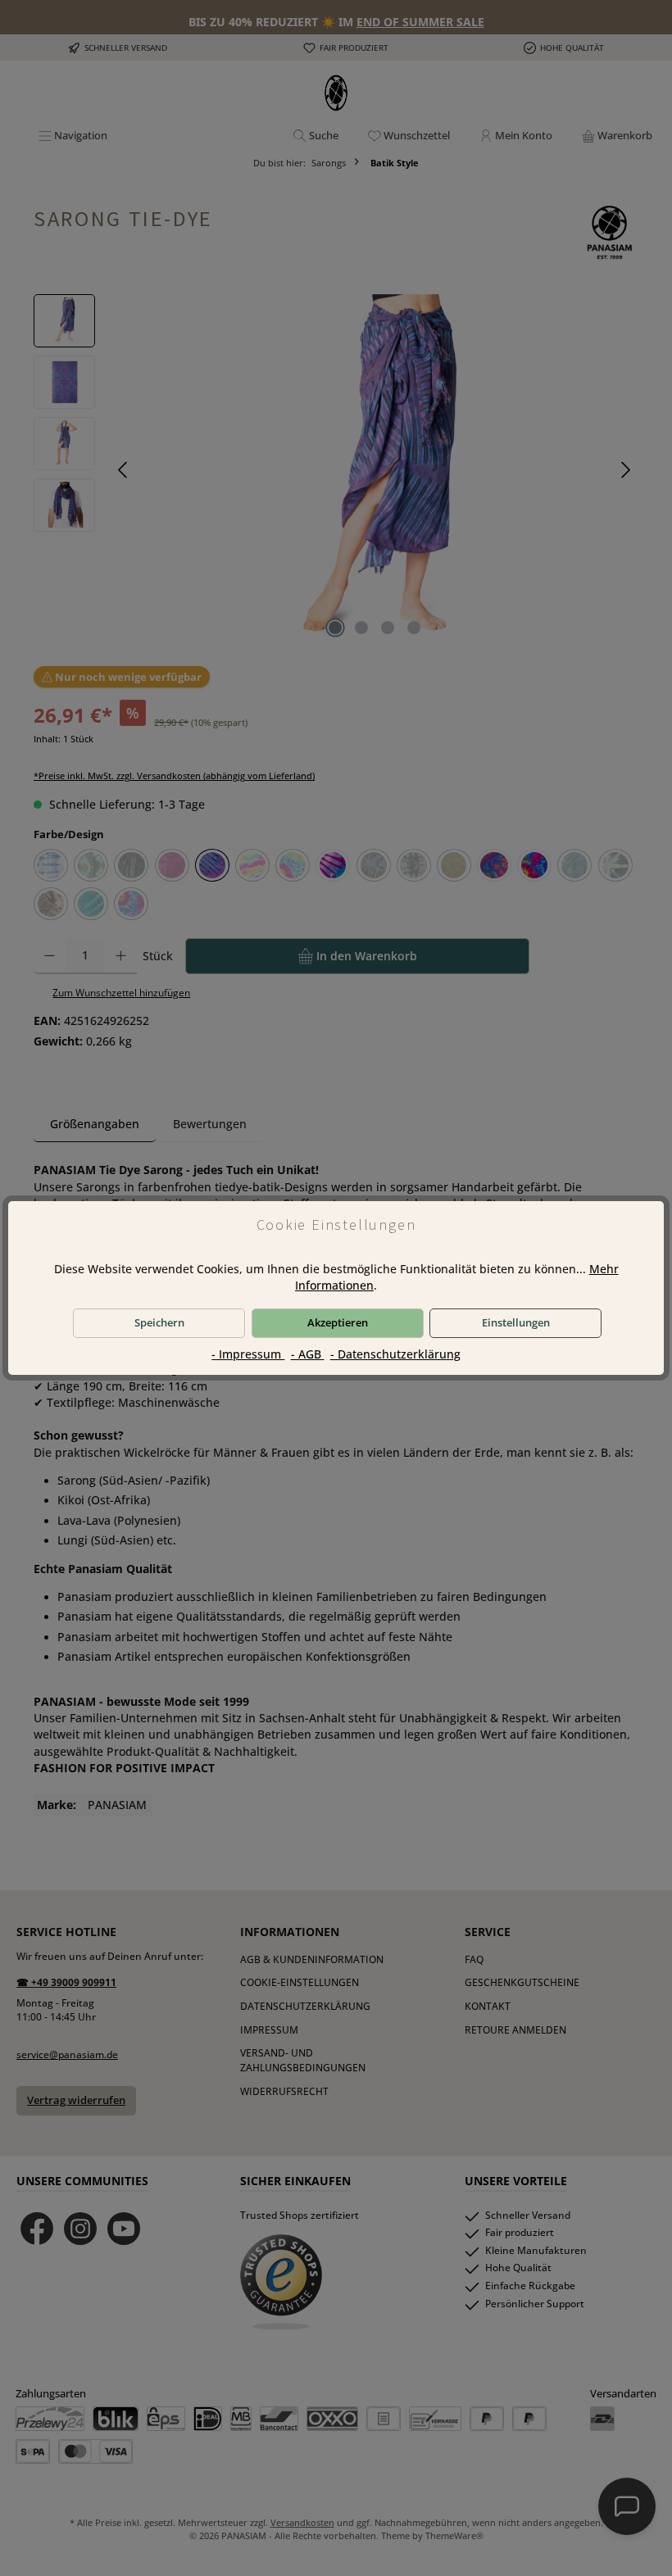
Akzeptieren (338, 1323)
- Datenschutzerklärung (395, 1354)
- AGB (308, 1354)
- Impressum (248, 1354)
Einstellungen (516, 1323)
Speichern (159, 1323)
